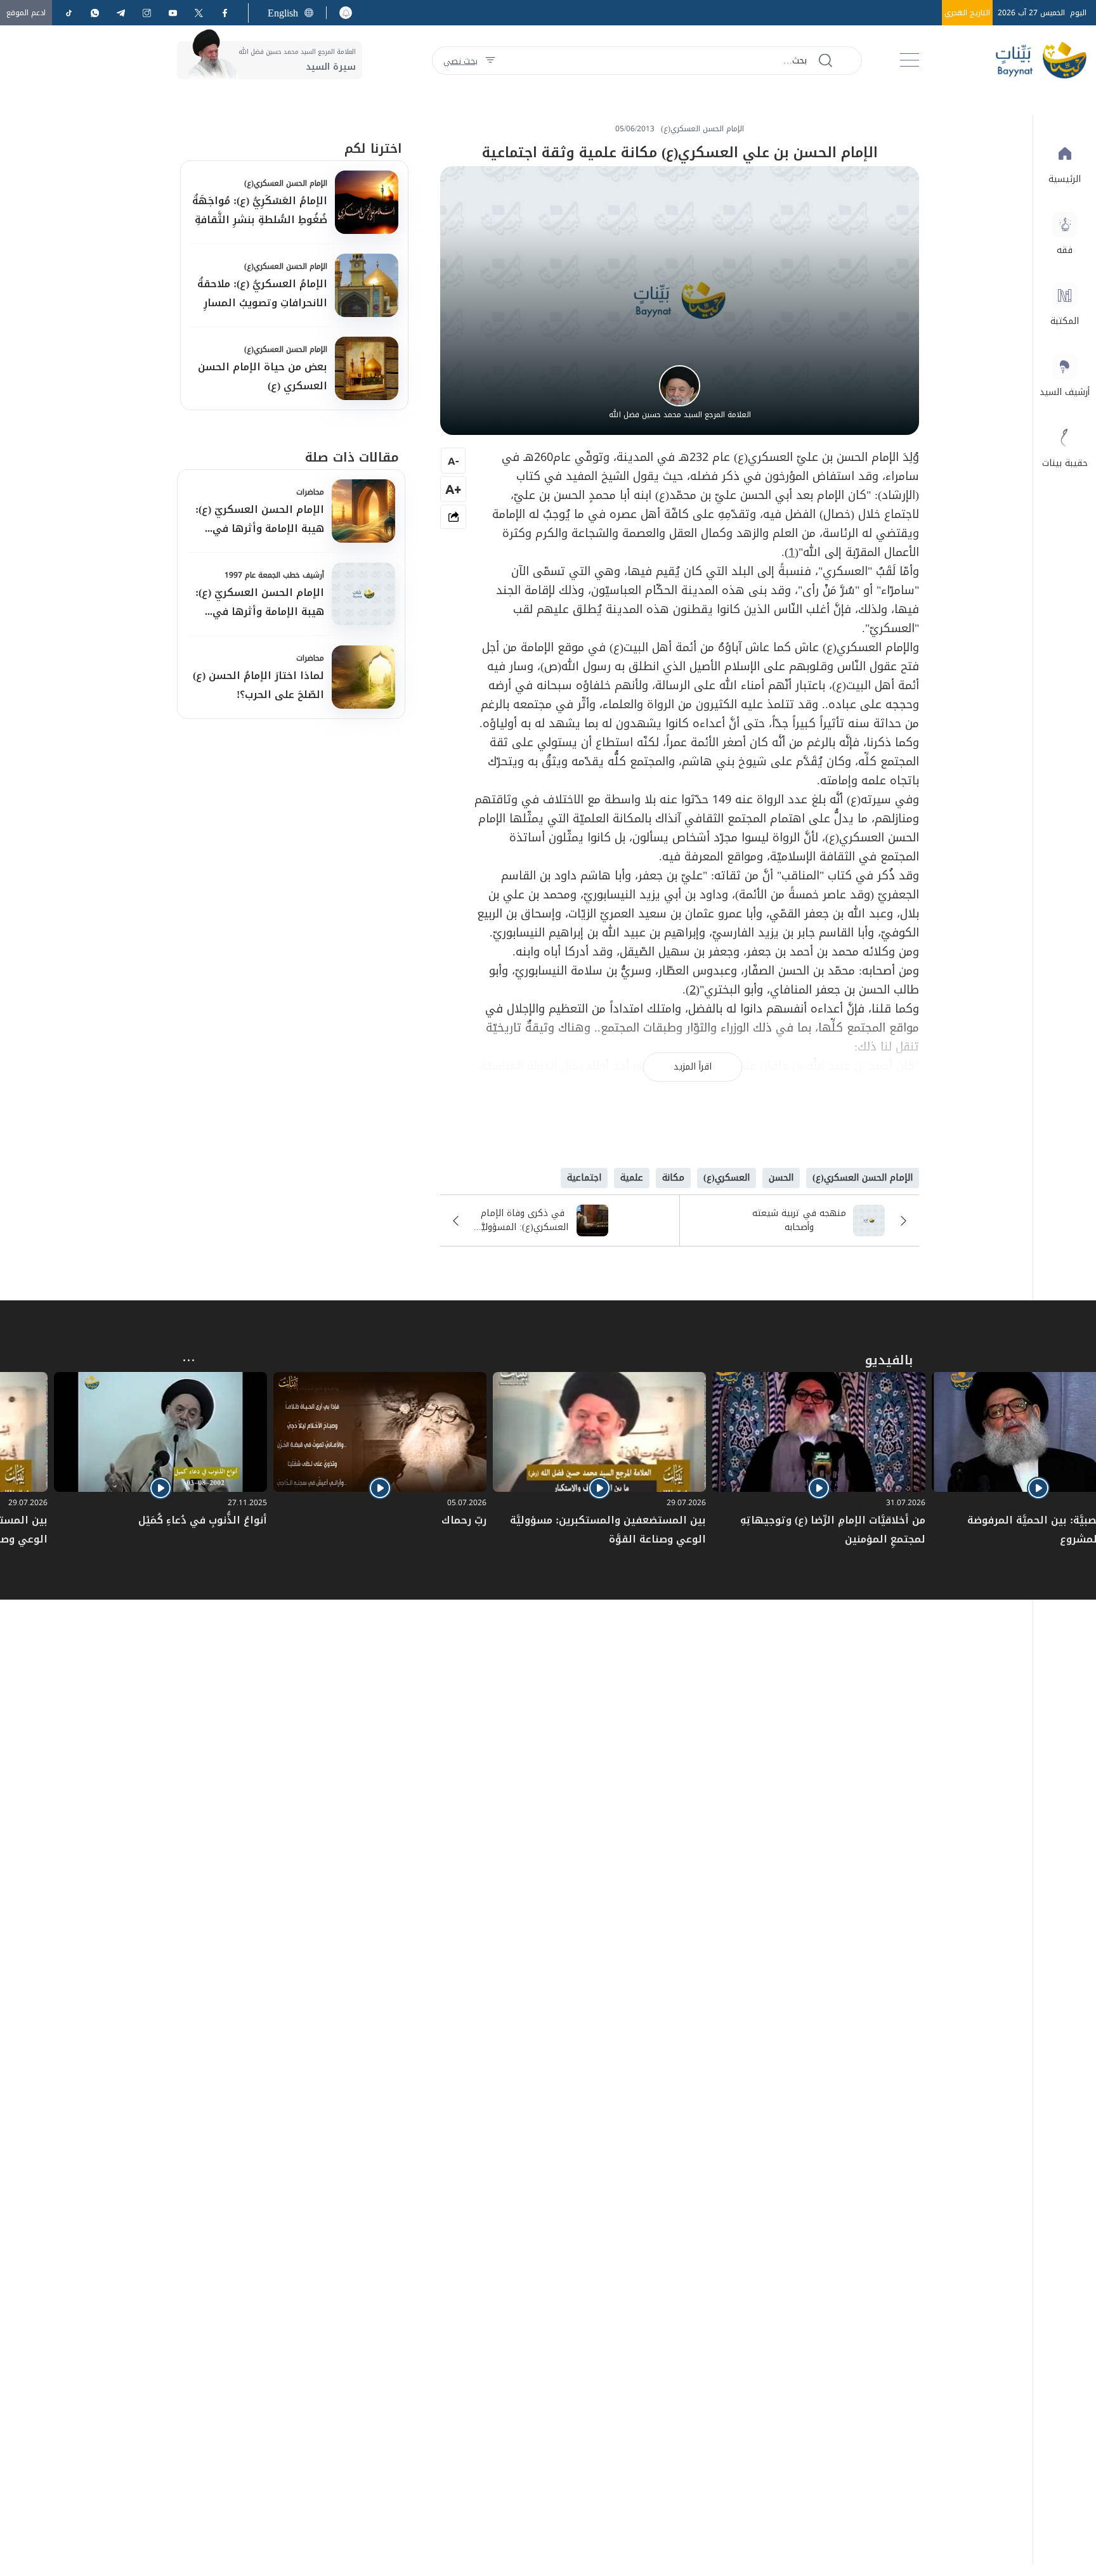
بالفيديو (889, 1360)
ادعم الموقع (26, 13)
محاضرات (310, 492)
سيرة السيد (331, 67)
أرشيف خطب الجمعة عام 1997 (274, 575)
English (283, 13)
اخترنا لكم (373, 148)
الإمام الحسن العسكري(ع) (286, 183)
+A (453, 489)
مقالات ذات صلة (352, 457)
